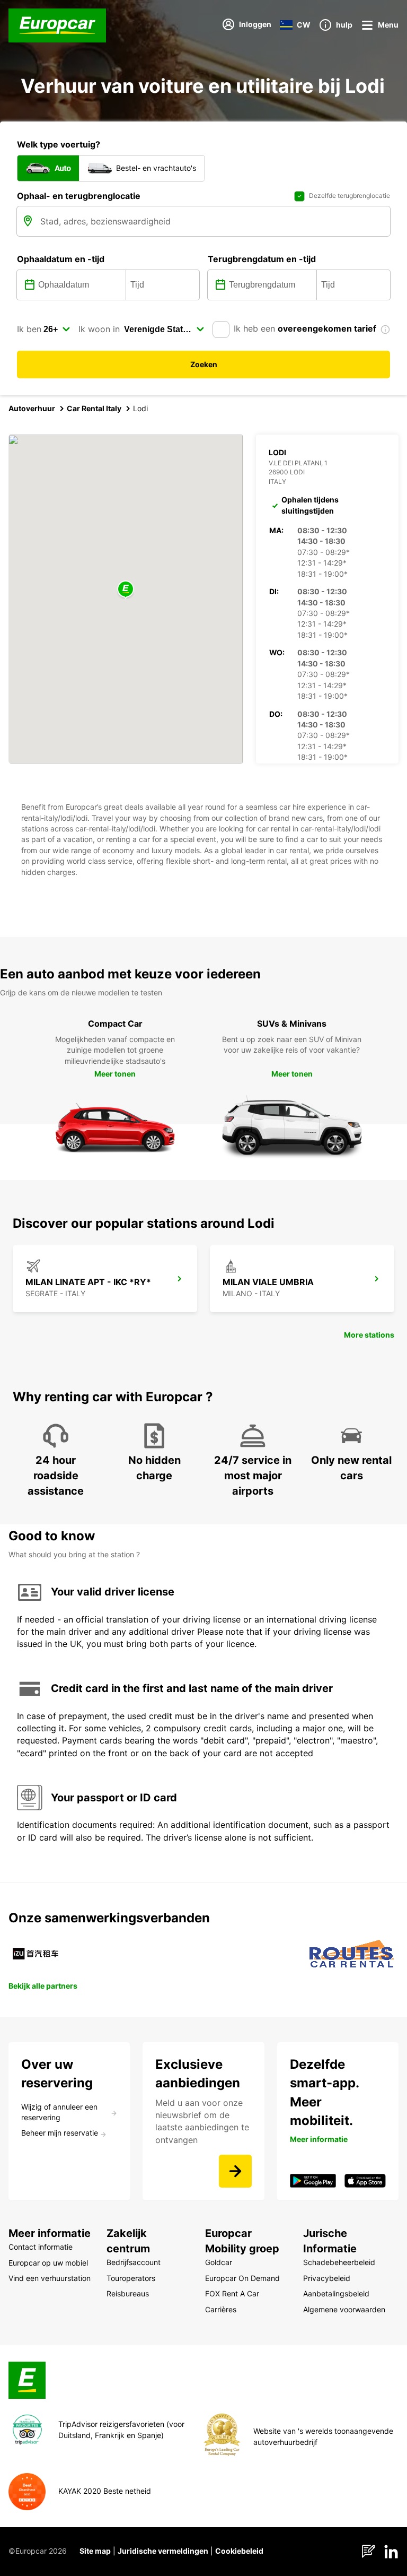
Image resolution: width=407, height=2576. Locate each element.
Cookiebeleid (239, 2551)
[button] (126, 590)
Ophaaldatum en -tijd (61, 259)
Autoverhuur (32, 408)
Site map (95, 2551)
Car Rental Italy (94, 408)
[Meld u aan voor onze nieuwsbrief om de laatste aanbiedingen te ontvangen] (235, 2171)
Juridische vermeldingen (163, 2551)
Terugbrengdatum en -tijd (262, 259)
